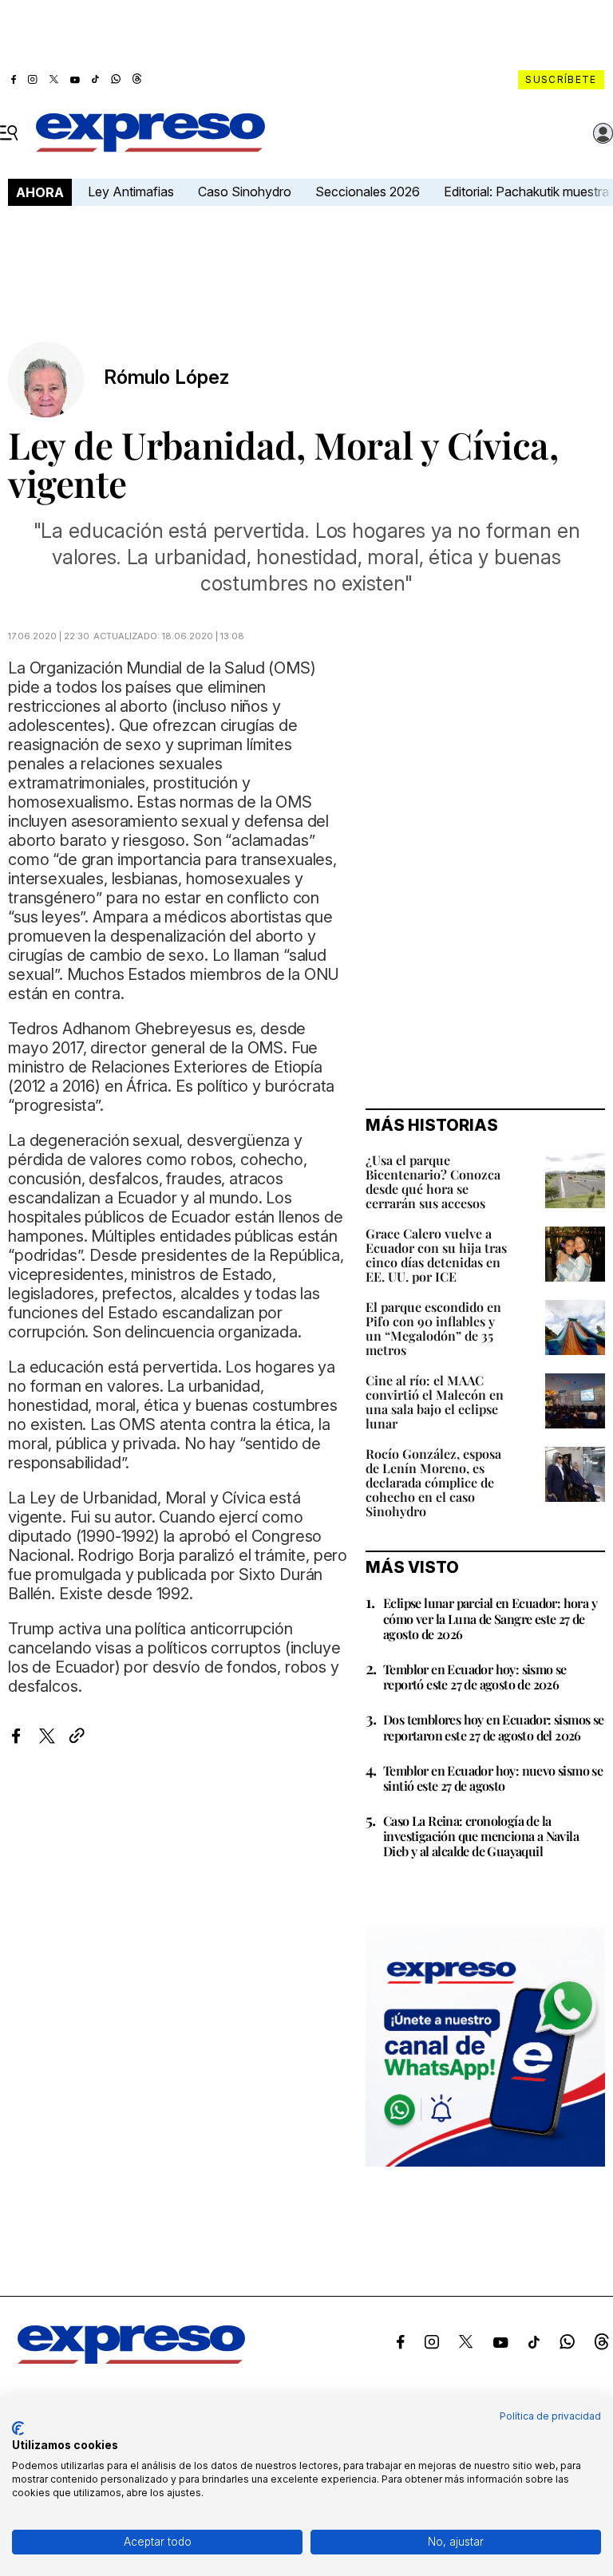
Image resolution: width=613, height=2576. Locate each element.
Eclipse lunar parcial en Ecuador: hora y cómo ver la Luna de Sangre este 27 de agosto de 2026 (490, 1618)
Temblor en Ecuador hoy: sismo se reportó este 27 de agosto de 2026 (475, 1677)
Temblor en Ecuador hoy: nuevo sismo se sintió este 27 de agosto (493, 1778)
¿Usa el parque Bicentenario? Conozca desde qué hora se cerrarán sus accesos (433, 1181)
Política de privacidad (550, 2416)
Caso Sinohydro (245, 192)
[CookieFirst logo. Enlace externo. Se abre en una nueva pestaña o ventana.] (18, 2428)
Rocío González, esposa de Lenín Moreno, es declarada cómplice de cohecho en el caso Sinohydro (433, 1482)
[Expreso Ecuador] (131, 2359)
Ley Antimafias (131, 192)
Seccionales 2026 (368, 192)
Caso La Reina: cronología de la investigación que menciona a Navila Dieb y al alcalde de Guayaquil (481, 1836)
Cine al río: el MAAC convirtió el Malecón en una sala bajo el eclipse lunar (435, 1402)
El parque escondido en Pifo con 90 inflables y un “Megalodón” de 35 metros (433, 1328)
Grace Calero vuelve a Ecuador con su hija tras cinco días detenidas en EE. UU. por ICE (436, 1255)
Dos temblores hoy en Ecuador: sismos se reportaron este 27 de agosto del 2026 (494, 1727)
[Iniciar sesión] (603, 133)
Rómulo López (166, 377)
